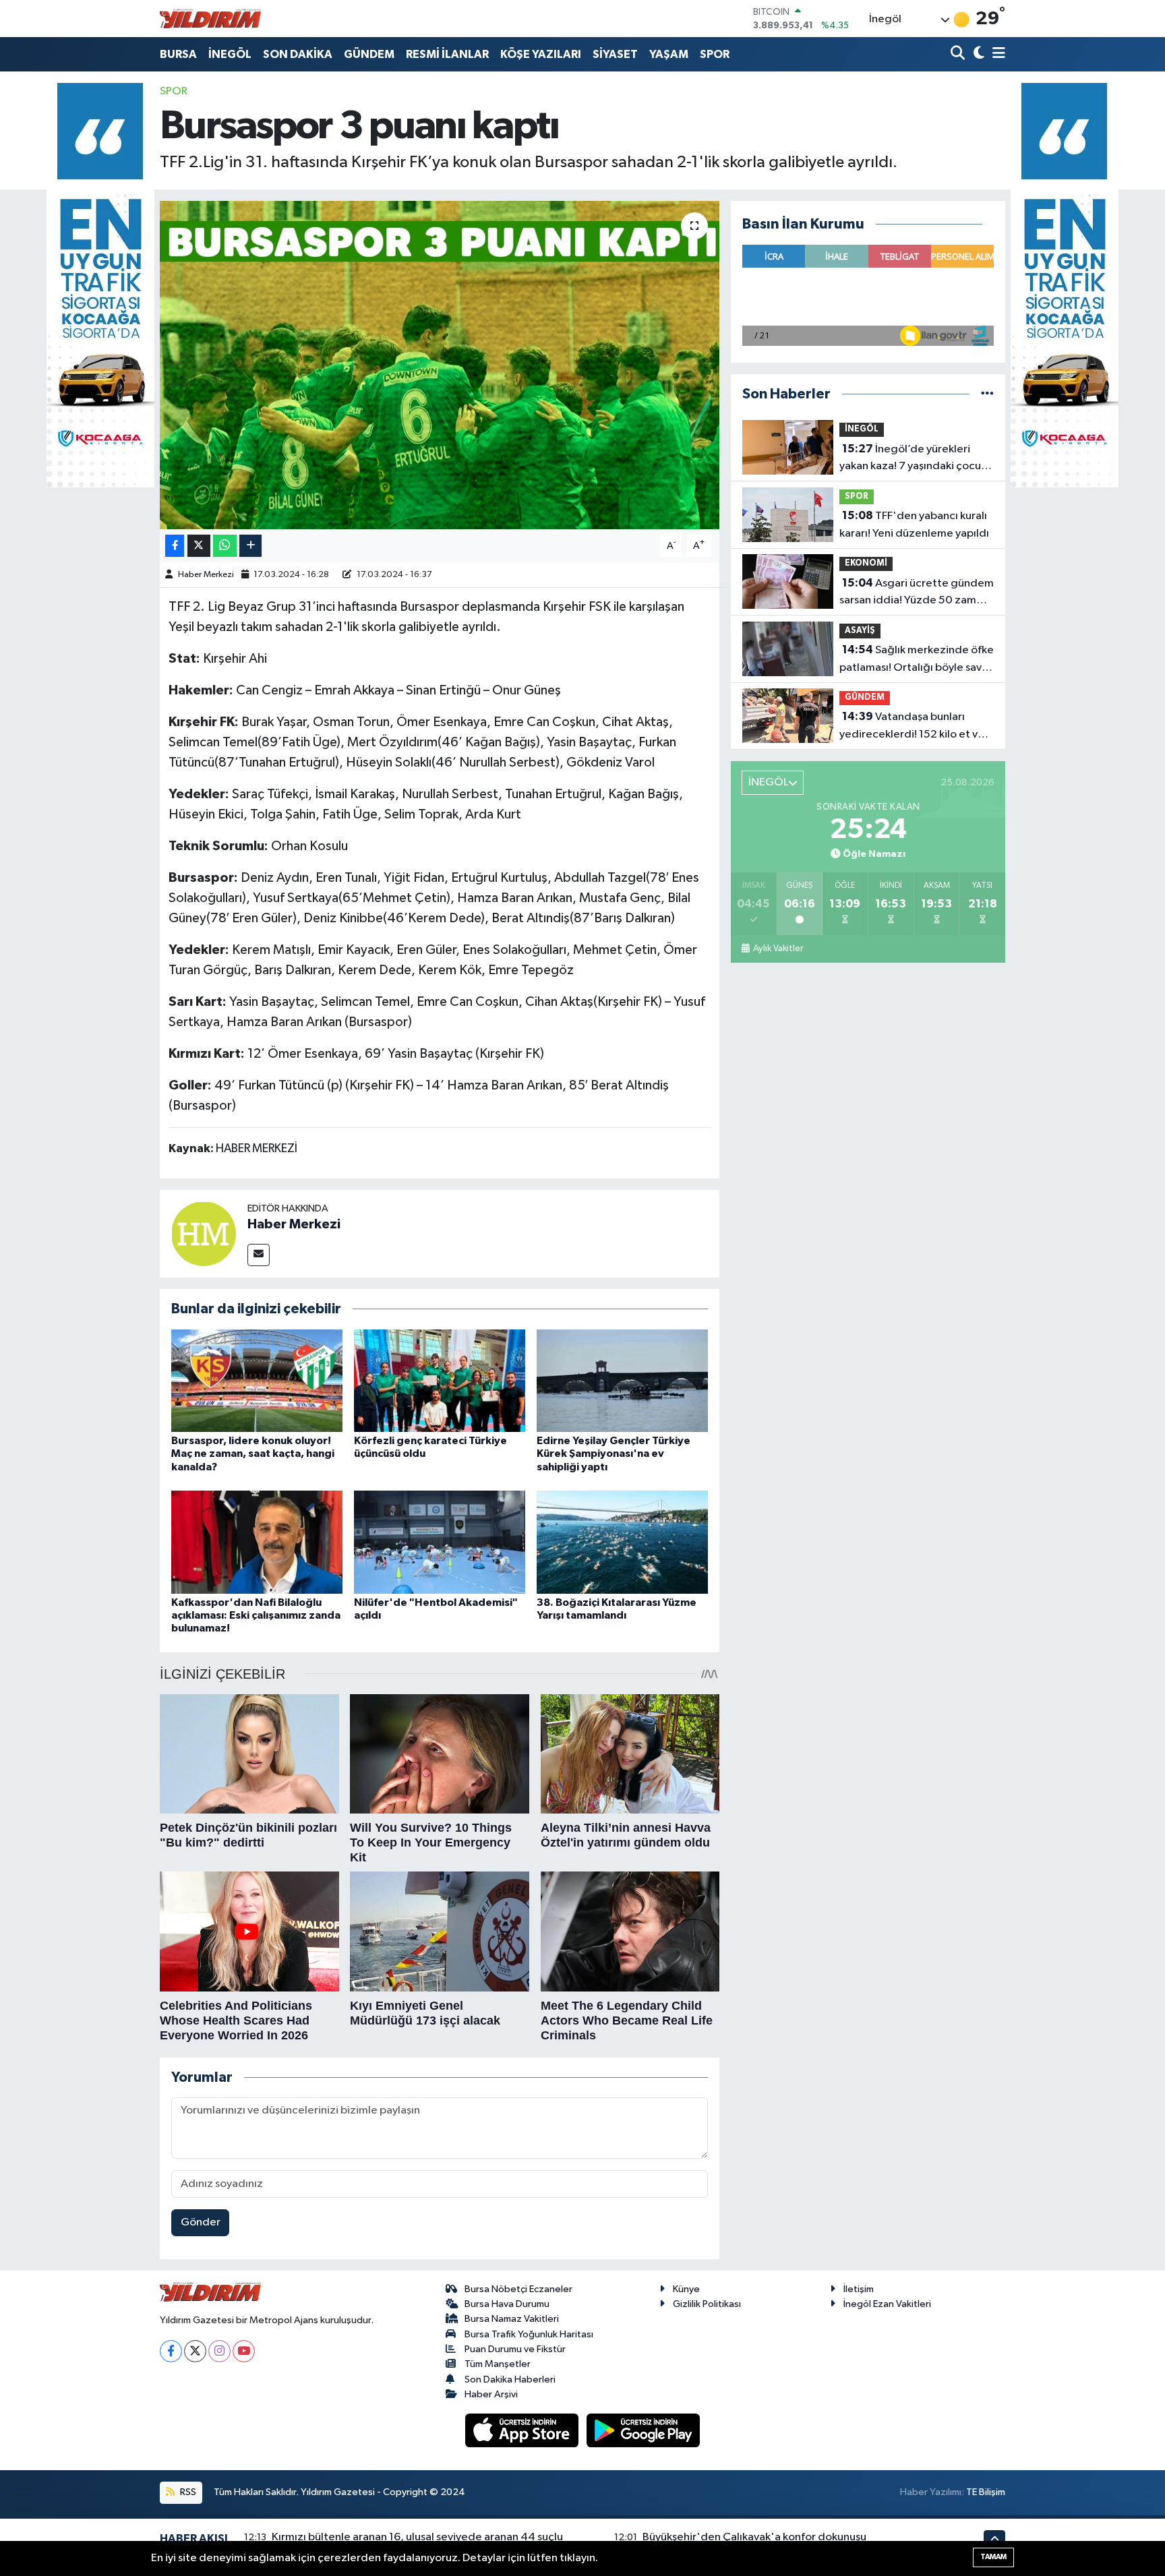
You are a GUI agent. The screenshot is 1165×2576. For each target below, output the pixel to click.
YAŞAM (669, 54)
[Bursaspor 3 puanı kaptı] (440, 365)
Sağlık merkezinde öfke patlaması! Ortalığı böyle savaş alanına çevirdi (917, 660)
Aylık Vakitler (778, 949)
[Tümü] (987, 394)
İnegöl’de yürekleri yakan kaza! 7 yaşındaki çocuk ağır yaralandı (913, 459)
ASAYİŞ (860, 631)
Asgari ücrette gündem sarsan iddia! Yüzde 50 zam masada (917, 593)
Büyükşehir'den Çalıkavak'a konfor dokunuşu (754, 2537)
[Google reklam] (100, 285)
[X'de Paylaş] (199, 546)
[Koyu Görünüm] (977, 54)
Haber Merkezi (206, 575)
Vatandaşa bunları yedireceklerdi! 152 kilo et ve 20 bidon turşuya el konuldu (912, 727)
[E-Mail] (259, 1255)
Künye (686, 2289)
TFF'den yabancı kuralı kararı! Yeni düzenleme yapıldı (914, 525)
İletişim (859, 2289)
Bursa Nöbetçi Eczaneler (518, 2289)
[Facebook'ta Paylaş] (175, 546)
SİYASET (615, 54)
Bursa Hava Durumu (507, 2304)
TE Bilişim (986, 2492)
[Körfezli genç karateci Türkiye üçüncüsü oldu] (440, 1380)
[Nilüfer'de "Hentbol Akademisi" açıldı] (440, 1542)
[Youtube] (244, 2351)
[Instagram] (219, 2351)
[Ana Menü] (996, 54)
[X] (195, 2351)
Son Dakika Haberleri (510, 2379)
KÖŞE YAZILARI (541, 54)
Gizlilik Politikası (707, 2304)
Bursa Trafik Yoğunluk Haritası (529, 2334)
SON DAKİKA (298, 54)
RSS (187, 2492)
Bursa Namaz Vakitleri (512, 2319)
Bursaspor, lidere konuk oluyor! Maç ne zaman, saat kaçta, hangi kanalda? (253, 1454)
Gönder (201, 2222)
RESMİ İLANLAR (447, 54)
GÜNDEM (369, 54)
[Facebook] (171, 2351)
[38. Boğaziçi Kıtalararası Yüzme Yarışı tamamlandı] (622, 1542)
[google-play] (644, 2430)
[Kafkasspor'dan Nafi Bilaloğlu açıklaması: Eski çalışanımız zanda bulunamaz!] (257, 1542)
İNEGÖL (230, 54)
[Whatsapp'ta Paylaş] (225, 546)
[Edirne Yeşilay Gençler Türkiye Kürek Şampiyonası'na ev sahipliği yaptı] (622, 1380)
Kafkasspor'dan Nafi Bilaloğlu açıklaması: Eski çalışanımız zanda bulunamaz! (256, 1615)
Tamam (993, 2557)
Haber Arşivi (491, 2394)
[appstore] (523, 2430)
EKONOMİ (866, 563)
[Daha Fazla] (250, 546)
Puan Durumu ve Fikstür (515, 2349)
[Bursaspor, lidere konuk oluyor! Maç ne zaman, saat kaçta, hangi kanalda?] (257, 1380)
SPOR (715, 54)
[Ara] (959, 54)
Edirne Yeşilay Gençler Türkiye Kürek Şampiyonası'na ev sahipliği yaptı (614, 1454)
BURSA (178, 54)
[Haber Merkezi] (204, 1233)
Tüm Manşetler (498, 2364)
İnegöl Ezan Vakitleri (887, 2304)
